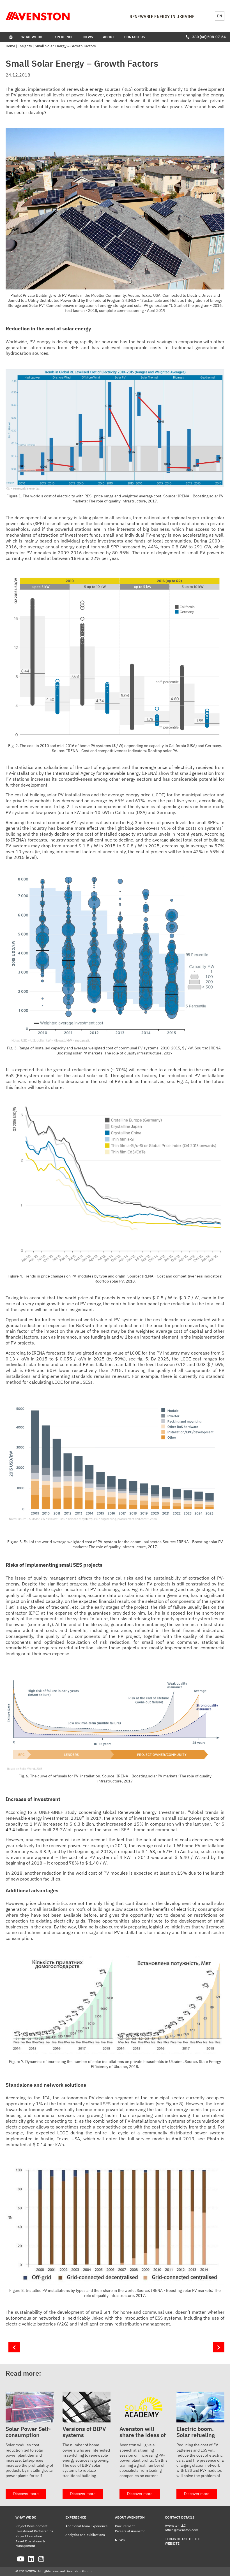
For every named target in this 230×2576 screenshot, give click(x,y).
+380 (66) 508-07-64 (207, 37)
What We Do (32, 37)
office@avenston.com (181, 2530)
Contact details (180, 2517)
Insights (25, 46)
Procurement (125, 2526)
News (88, 37)
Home (10, 46)
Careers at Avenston (130, 2531)
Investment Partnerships (34, 2531)
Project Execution (29, 2536)
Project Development (31, 2526)
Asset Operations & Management (30, 2543)
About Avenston (130, 2517)
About (109, 37)
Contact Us (134, 37)
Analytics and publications (85, 2535)
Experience (63, 37)
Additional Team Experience (87, 2526)
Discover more (26, 2494)
